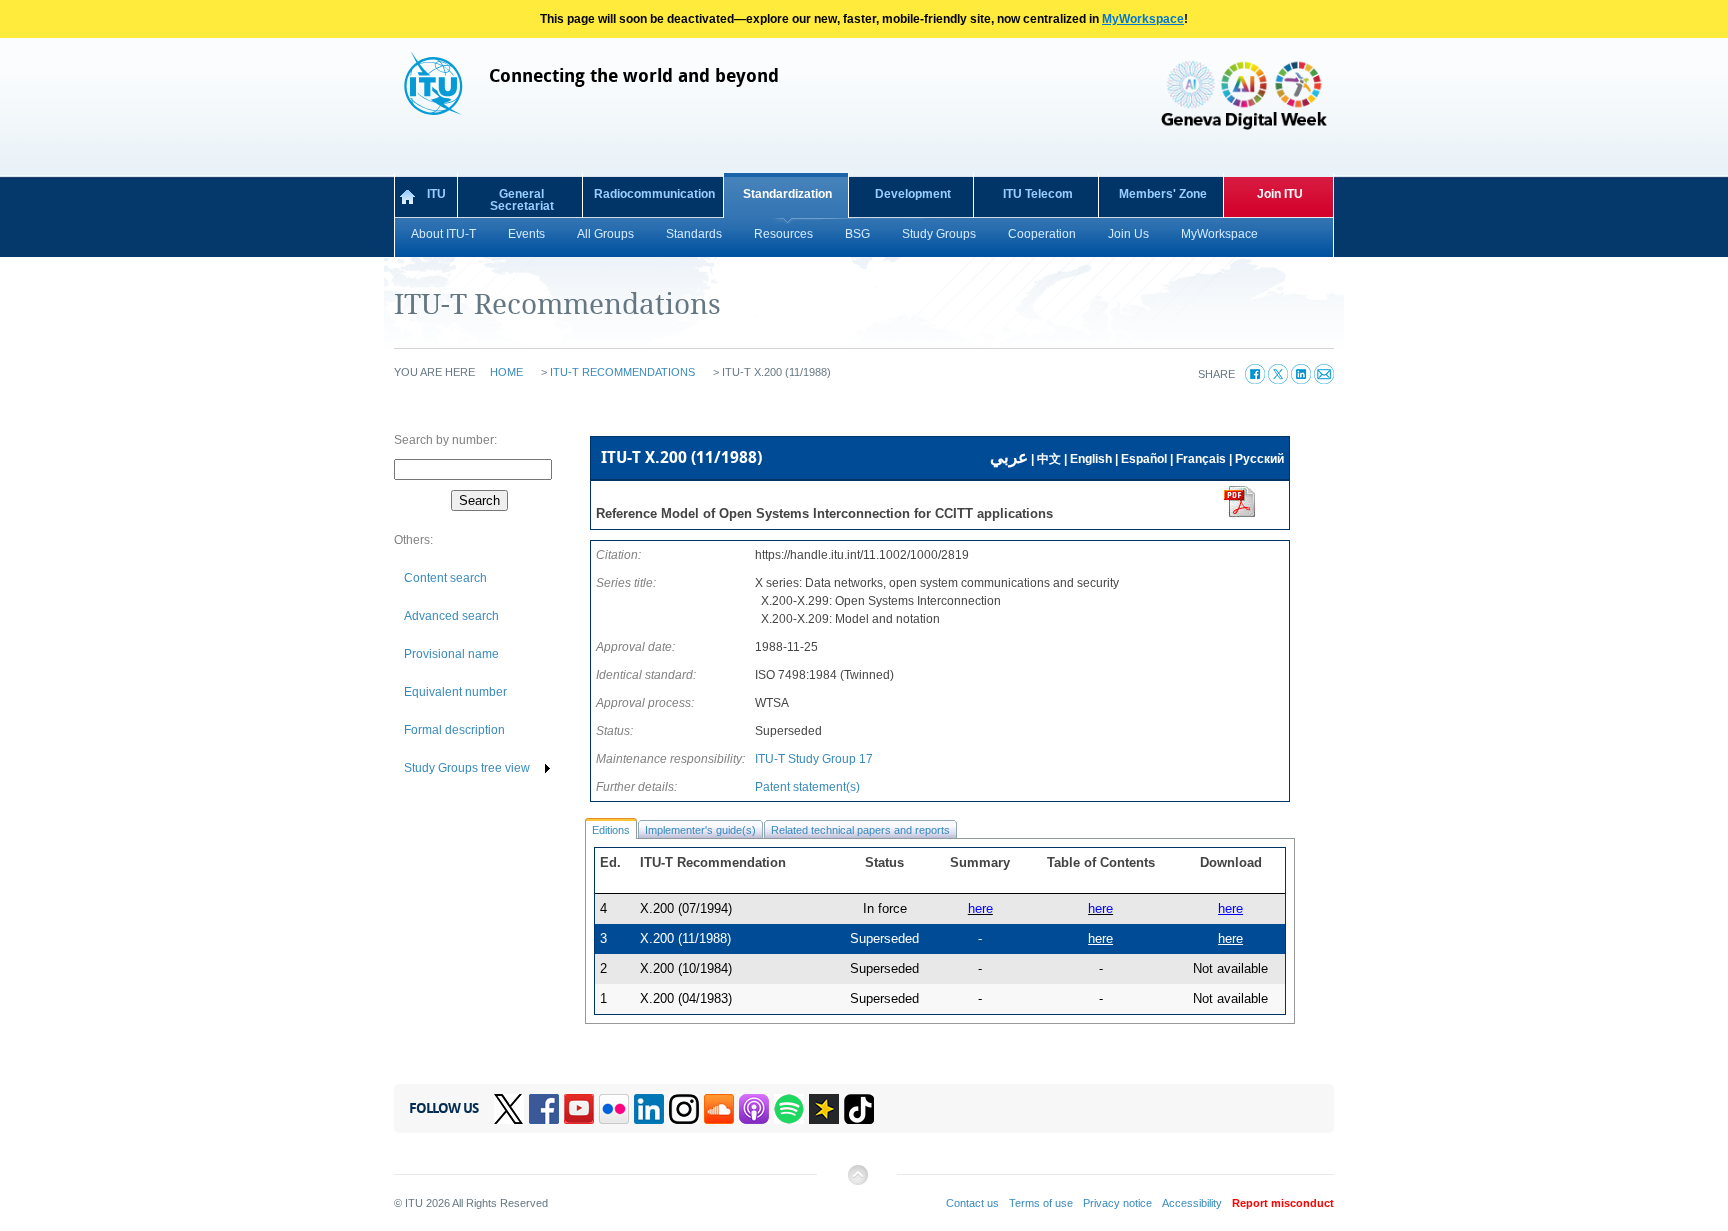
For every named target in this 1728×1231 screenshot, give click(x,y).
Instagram (684, 1109)
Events (526, 234)
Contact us (972, 1203)
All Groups (605, 234)
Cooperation (1042, 234)
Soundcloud (719, 1109)
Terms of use (1041, 1203)
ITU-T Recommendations (622, 372)
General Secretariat (522, 200)
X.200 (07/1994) (686, 908)
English (1091, 459)
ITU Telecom (1038, 194)
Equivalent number (455, 692)
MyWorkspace (1143, 19)
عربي (1009, 457)
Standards (694, 234)
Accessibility (1192, 1203)
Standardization (787, 194)
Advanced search (451, 616)
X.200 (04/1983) (686, 998)
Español (1144, 459)
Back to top (857, 1182)
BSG (857, 234)
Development (913, 194)
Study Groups (939, 234)
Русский (1259, 459)
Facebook (544, 1109)
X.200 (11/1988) (685, 938)
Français (1201, 459)
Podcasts (754, 1109)
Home (506, 372)
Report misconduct (1283, 1203)
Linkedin (649, 1109)
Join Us (1128, 234)
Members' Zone (1163, 194)
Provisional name (451, 654)
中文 (1049, 459)
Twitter (509, 1109)
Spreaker (824, 1109)
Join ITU (1280, 194)
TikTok (859, 1109)
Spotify (789, 1109)
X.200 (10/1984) (686, 968)
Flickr (614, 1109)
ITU (436, 194)
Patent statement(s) (807, 787)
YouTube (579, 1109)
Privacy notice (1117, 1203)
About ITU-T (443, 234)
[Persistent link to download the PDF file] (1240, 514)
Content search (445, 578)
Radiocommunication (654, 194)
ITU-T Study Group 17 (814, 759)
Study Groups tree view (467, 768)
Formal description (454, 730)
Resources (783, 234)
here (1230, 908)
